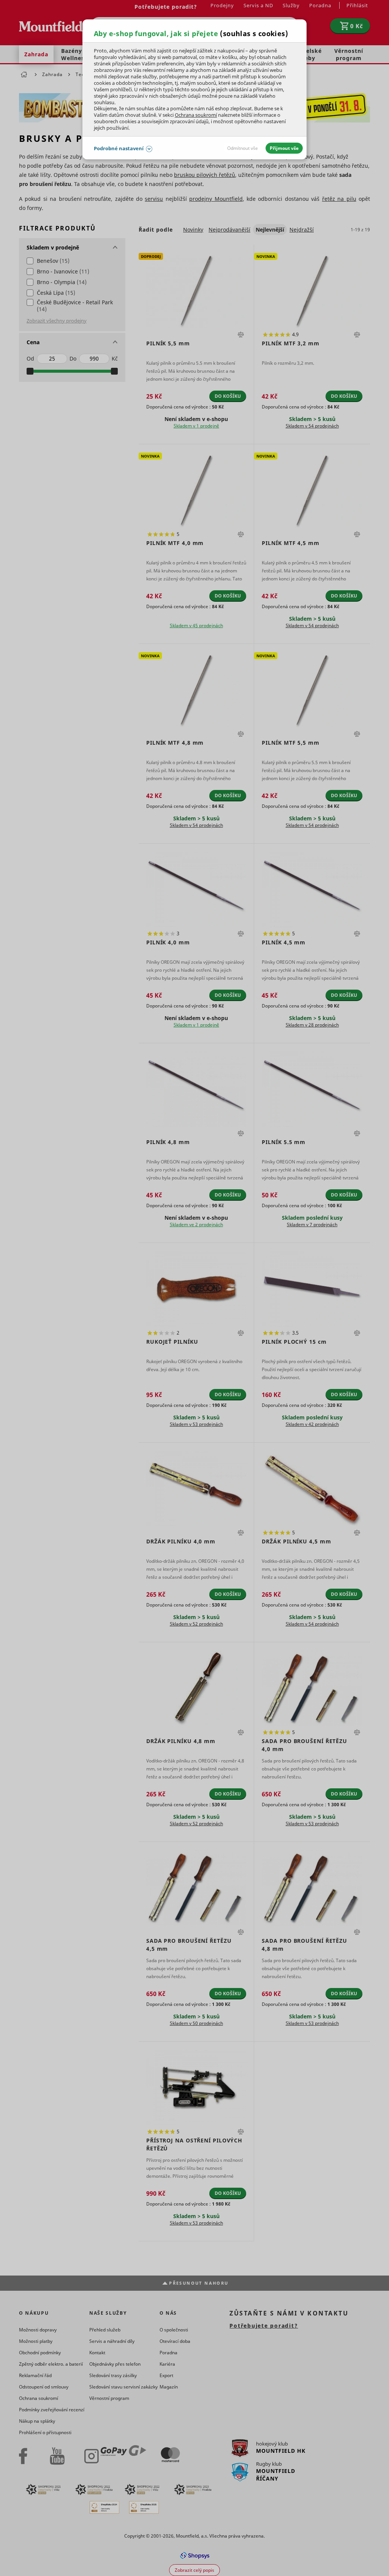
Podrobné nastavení (119, 148)
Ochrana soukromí (196, 115)
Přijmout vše (284, 148)
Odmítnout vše (243, 148)
